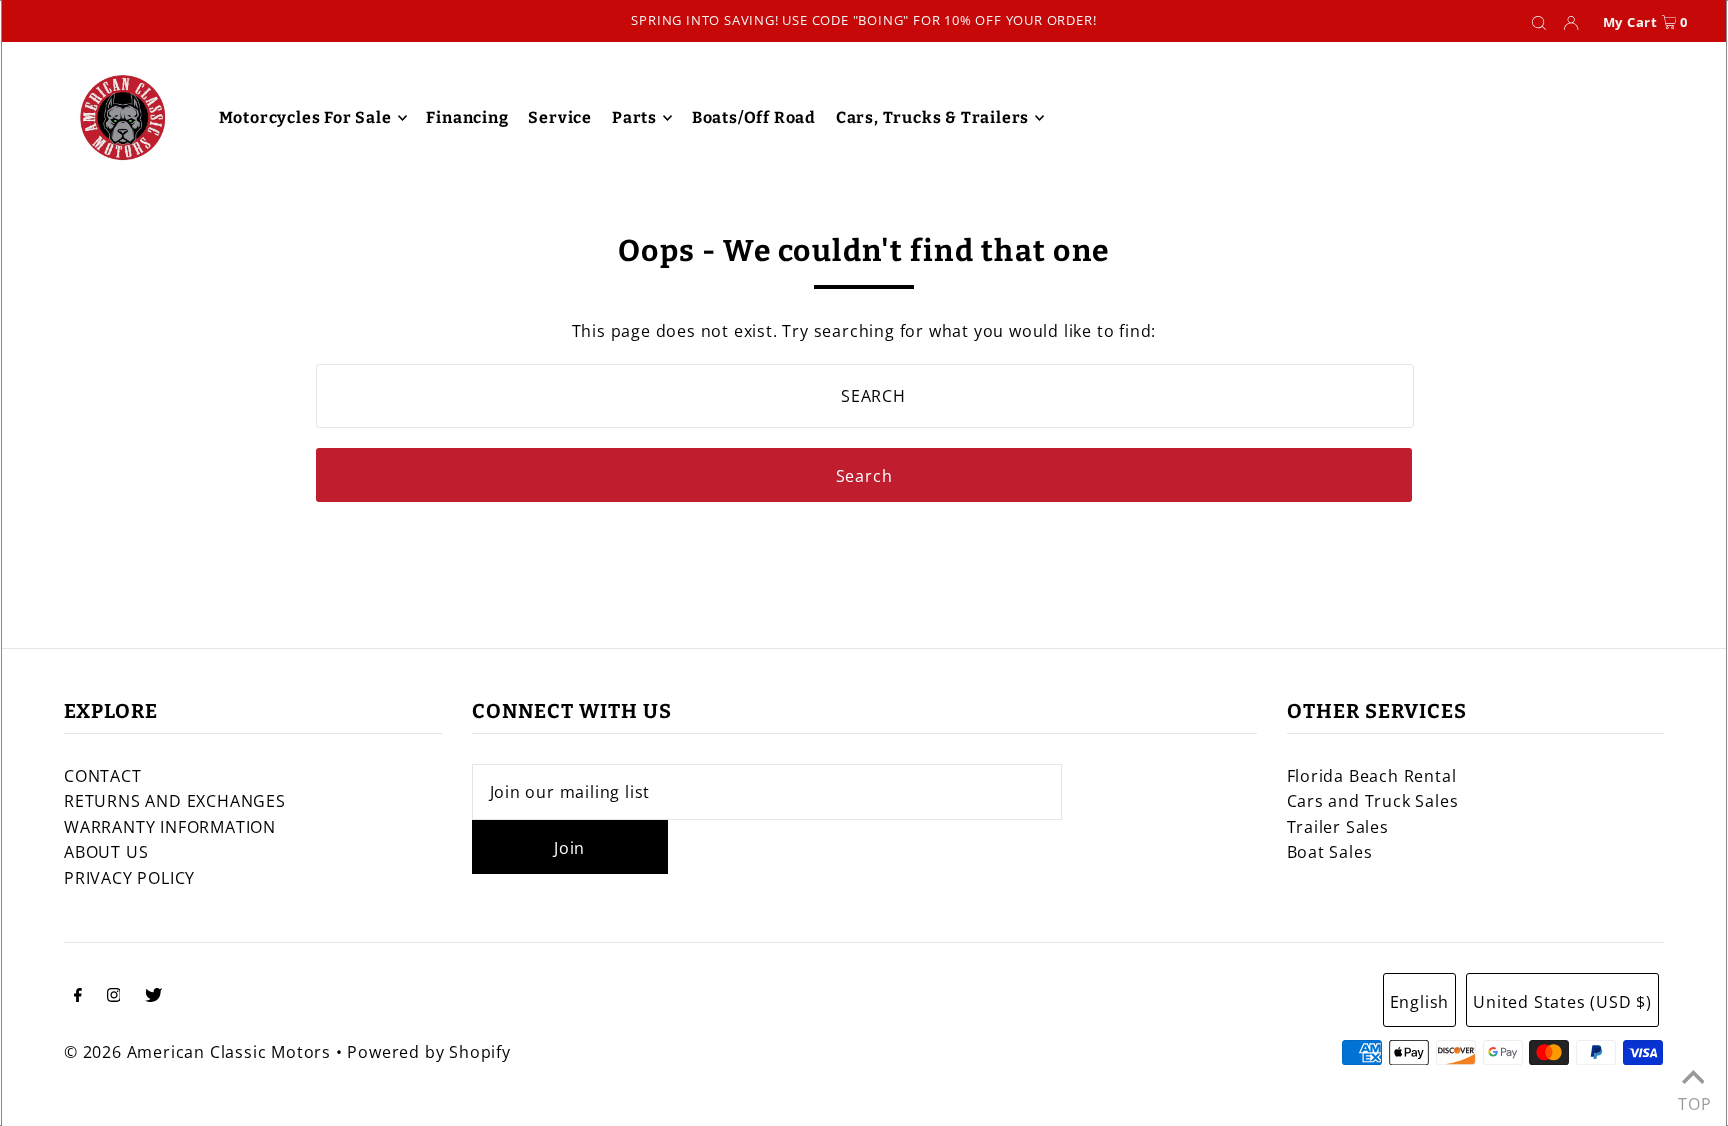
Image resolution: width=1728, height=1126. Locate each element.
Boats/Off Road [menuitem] (754, 117)
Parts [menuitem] (634, 117)
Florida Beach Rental (1372, 776)
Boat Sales (1330, 852)
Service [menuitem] (560, 117)
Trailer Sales (1338, 827)
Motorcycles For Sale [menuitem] (305, 117)
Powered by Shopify (428, 1052)
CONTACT (103, 776)
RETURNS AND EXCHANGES (175, 801)
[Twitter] (153, 997)
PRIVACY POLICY (129, 878)
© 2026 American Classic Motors (197, 1052)
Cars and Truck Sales (1373, 801)
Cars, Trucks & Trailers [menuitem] (932, 117)
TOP (1693, 1099)
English (1420, 1002)
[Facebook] (78, 997)
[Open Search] (1539, 22)
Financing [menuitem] (467, 117)
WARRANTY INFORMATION (170, 827)
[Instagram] (114, 997)
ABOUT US (106, 852)
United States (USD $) (1562, 1002)
